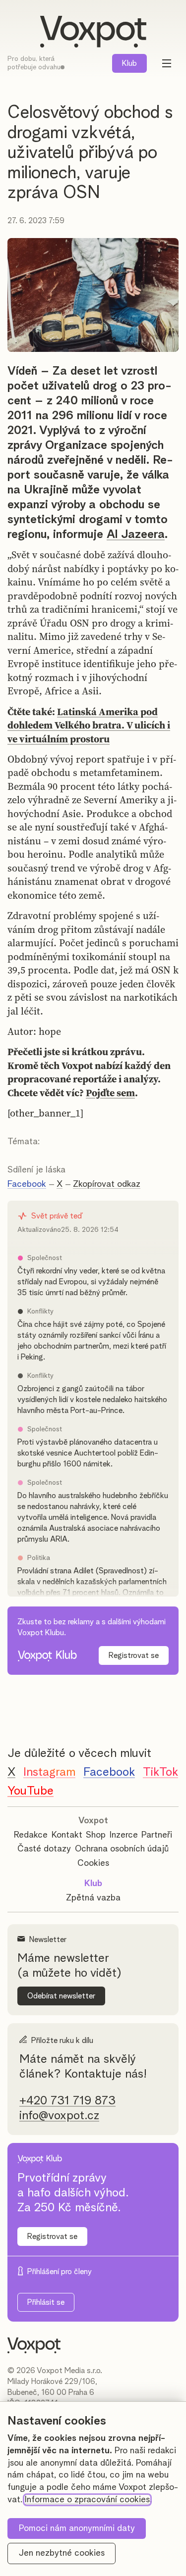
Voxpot (93, 1821)
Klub (129, 63)
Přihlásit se (46, 2302)
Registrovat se (134, 1655)
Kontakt (67, 1835)
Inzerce (124, 1835)
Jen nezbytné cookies (62, 2553)
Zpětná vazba (93, 1898)
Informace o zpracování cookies (87, 2500)
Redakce (31, 1835)
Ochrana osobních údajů (122, 1849)
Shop (96, 1835)
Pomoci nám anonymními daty (77, 2528)
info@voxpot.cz (59, 2116)
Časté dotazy (44, 1849)
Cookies (93, 1863)
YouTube (31, 1791)
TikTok (160, 1772)
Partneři (157, 1835)
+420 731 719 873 (67, 2101)
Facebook (27, 1184)
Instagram (49, 1772)
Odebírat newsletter (61, 1996)
